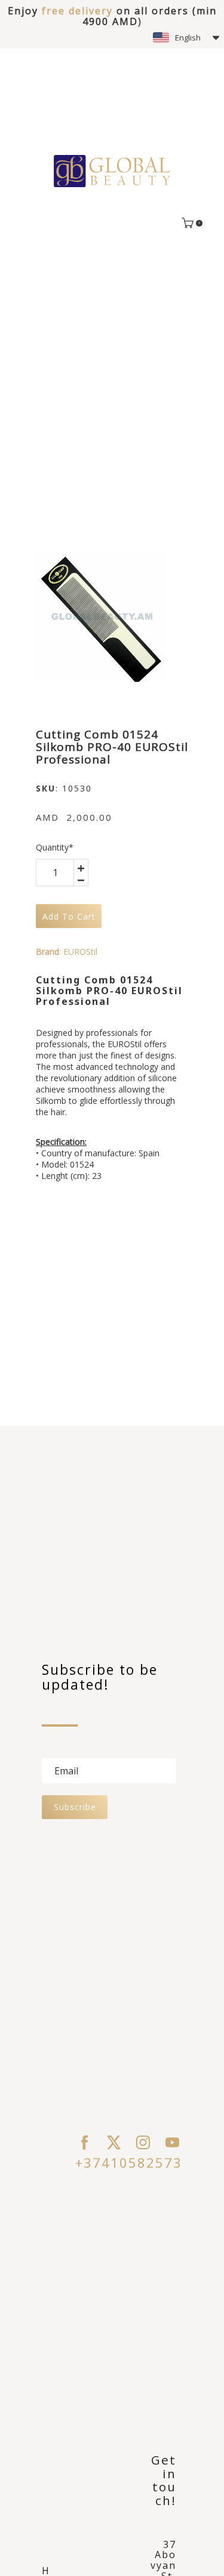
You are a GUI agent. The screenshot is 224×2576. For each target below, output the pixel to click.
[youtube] (172, 2142)
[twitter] (114, 2142)
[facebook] (85, 2142)
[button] (186, 38)
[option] (101, 617)
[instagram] (143, 2142)
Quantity (55, 847)
